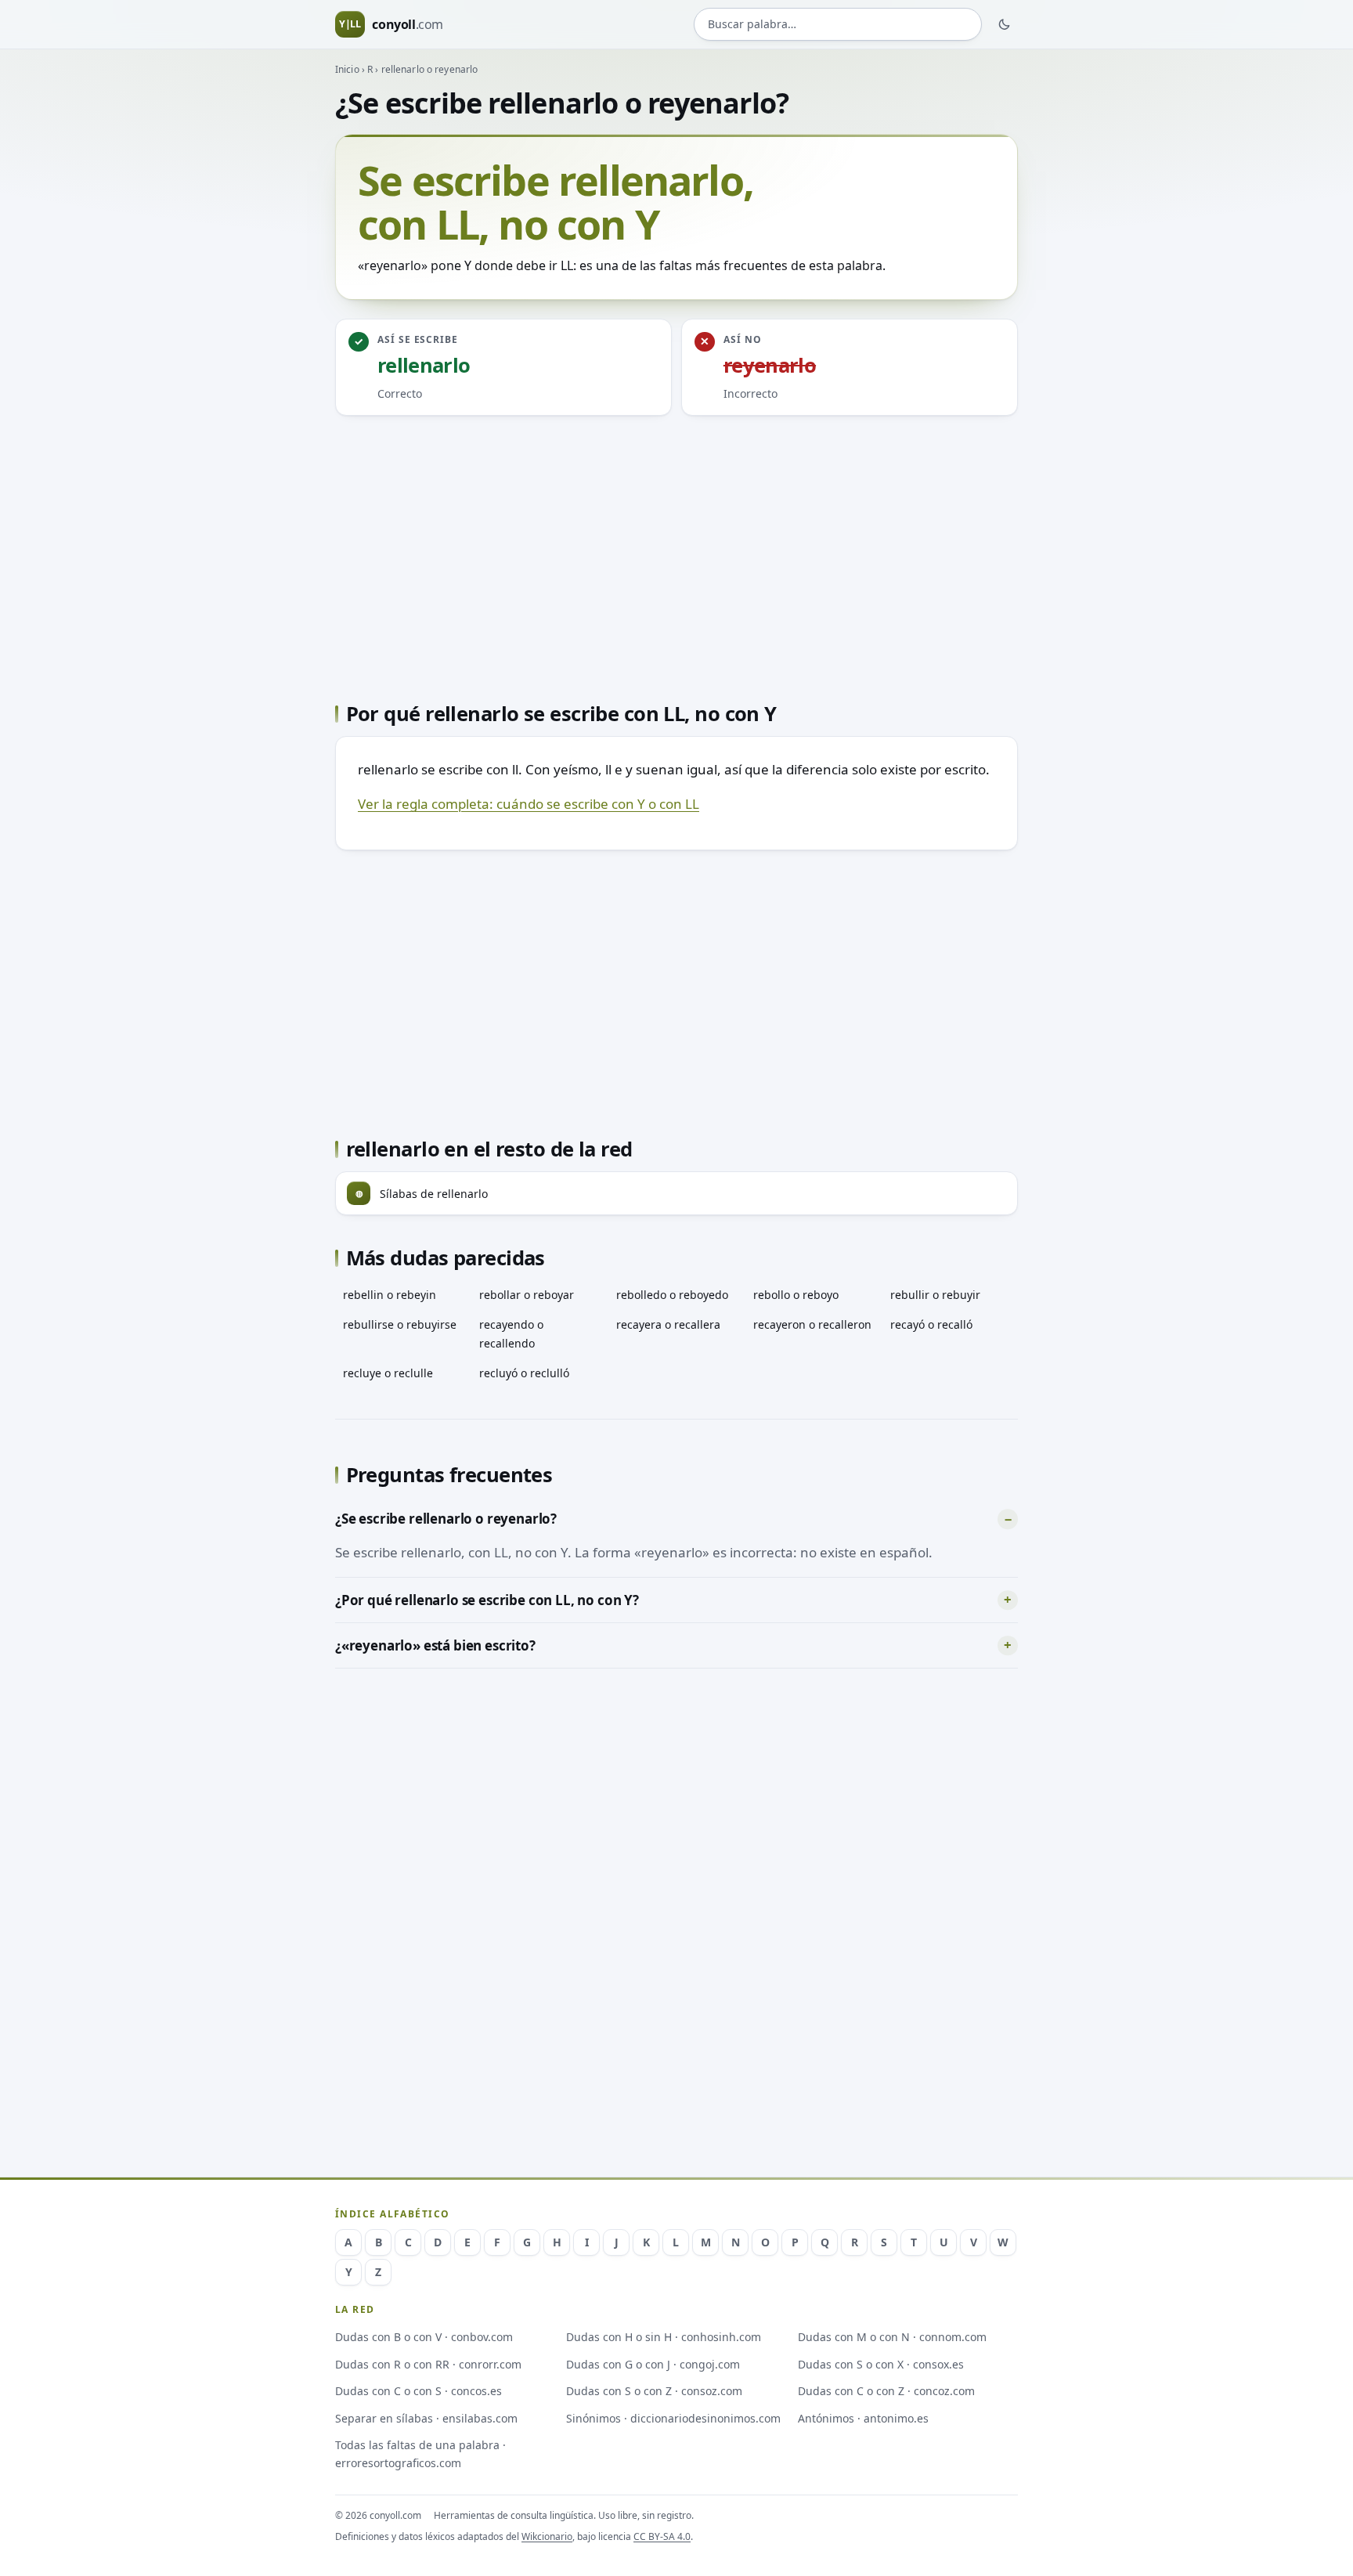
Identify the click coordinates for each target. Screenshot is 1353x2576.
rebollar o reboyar (527, 1295)
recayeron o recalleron (812, 1324)
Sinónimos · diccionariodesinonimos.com (673, 2418)
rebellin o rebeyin (390, 1295)
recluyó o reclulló (524, 1373)
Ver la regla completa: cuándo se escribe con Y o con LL (529, 804)
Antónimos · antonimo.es (863, 2418)
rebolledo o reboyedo (672, 1295)
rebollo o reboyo (796, 1295)
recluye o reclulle (388, 1373)
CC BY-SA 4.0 (662, 2536)
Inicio (347, 69)
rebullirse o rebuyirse (400, 1324)
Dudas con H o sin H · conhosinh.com (664, 2337)
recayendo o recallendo (511, 1333)
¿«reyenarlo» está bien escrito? (435, 1645)
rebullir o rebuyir (935, 1295)
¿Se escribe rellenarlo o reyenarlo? (446, 1519)
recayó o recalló (931, 1324)
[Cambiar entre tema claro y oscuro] (1005, 24)
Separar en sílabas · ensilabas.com (426, 2418)
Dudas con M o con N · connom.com (892, 2337)
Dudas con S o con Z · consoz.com (654, 2391)
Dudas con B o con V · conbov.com (424, 2337)
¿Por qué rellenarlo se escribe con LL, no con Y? (487, 1600)
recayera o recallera (668, 1324)
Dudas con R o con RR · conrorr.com (428, 2364)
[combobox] (838, 25)
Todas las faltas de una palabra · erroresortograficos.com (420, 2454)
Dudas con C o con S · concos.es (419, 2391)
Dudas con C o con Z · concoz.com (886, 2391)
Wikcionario (547, 2536)
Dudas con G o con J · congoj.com (653, 2364)
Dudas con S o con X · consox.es (881, 2364)
